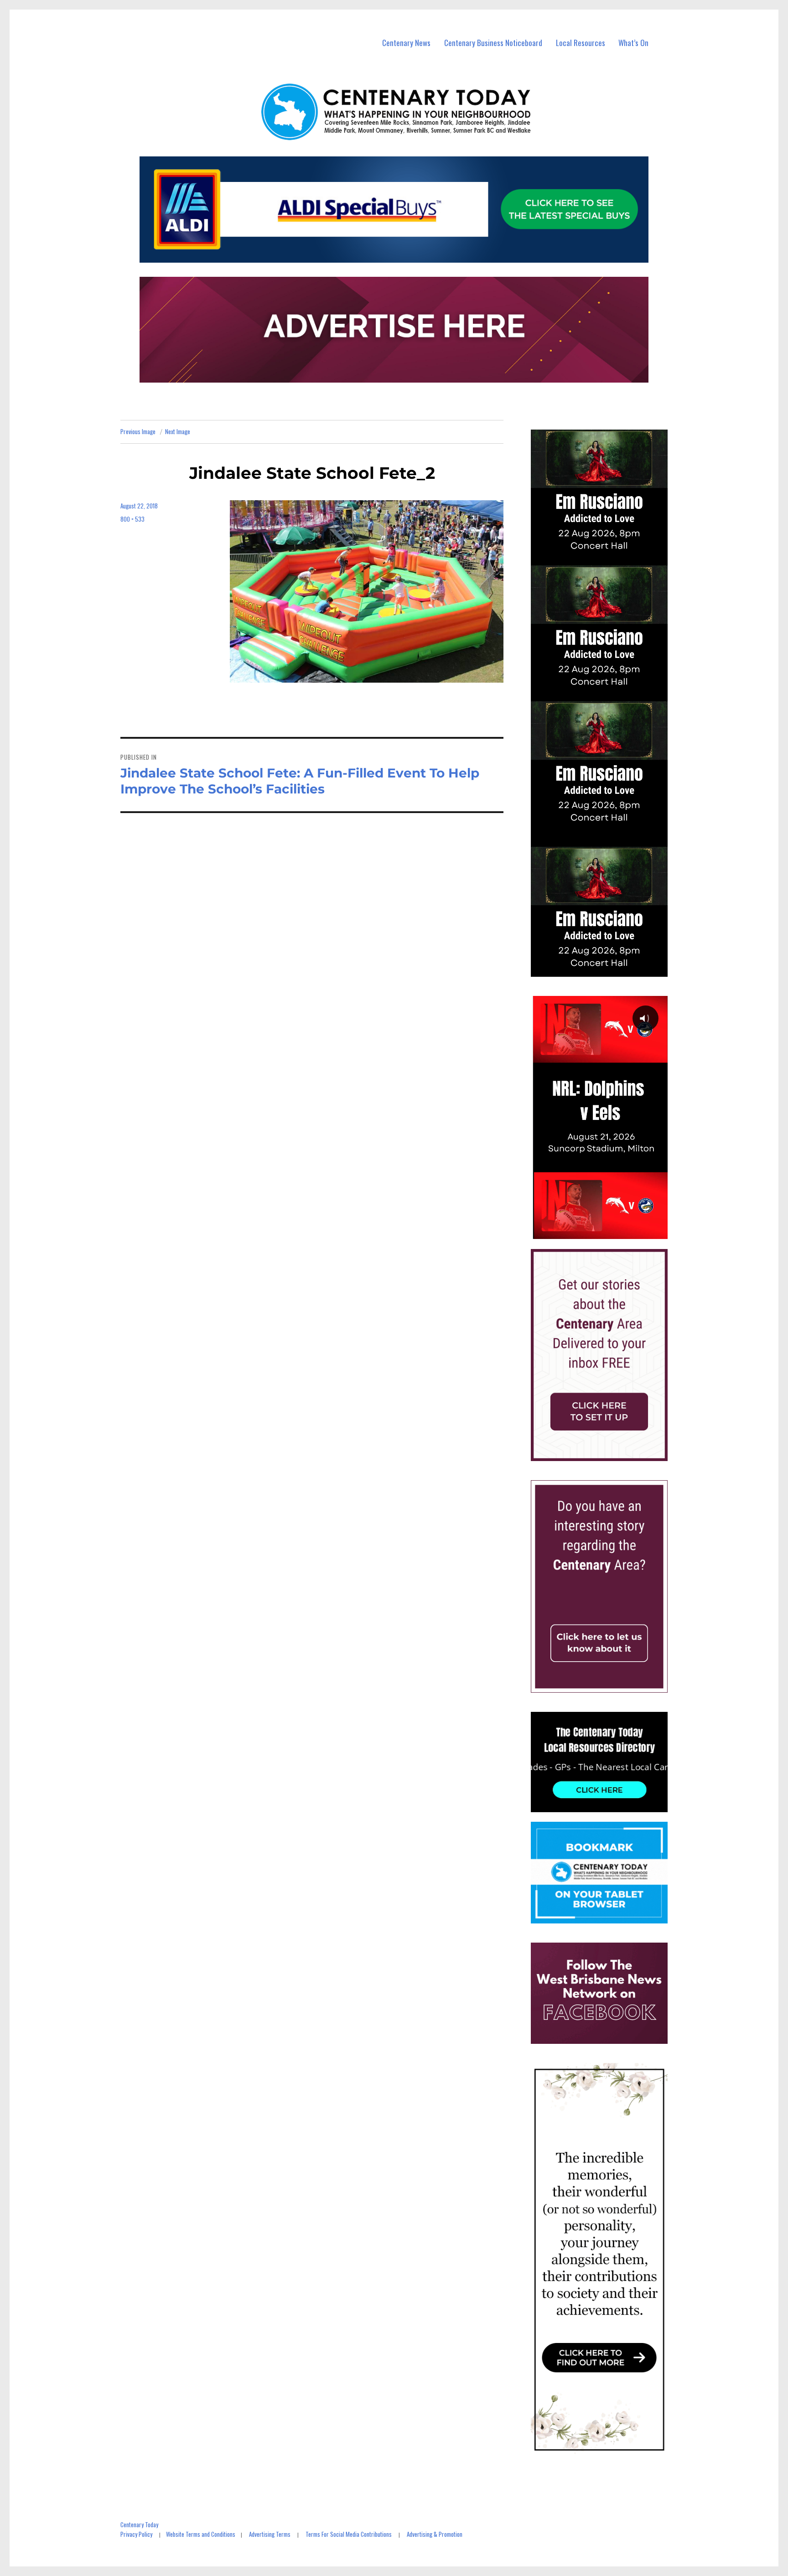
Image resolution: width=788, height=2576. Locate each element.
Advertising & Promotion (435, 2534)
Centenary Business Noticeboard (493, 43)
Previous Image (138, 431)
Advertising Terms (270, 2534)
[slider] (608, 1232)
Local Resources (581, 43)
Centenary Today (139, 2524)
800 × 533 (132, 519)
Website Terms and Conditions (201, 2534)
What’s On (633, 43)
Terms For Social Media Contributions (349, 2534)
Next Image (178, 431)
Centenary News (406, 43)
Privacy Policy (136, 2534)
